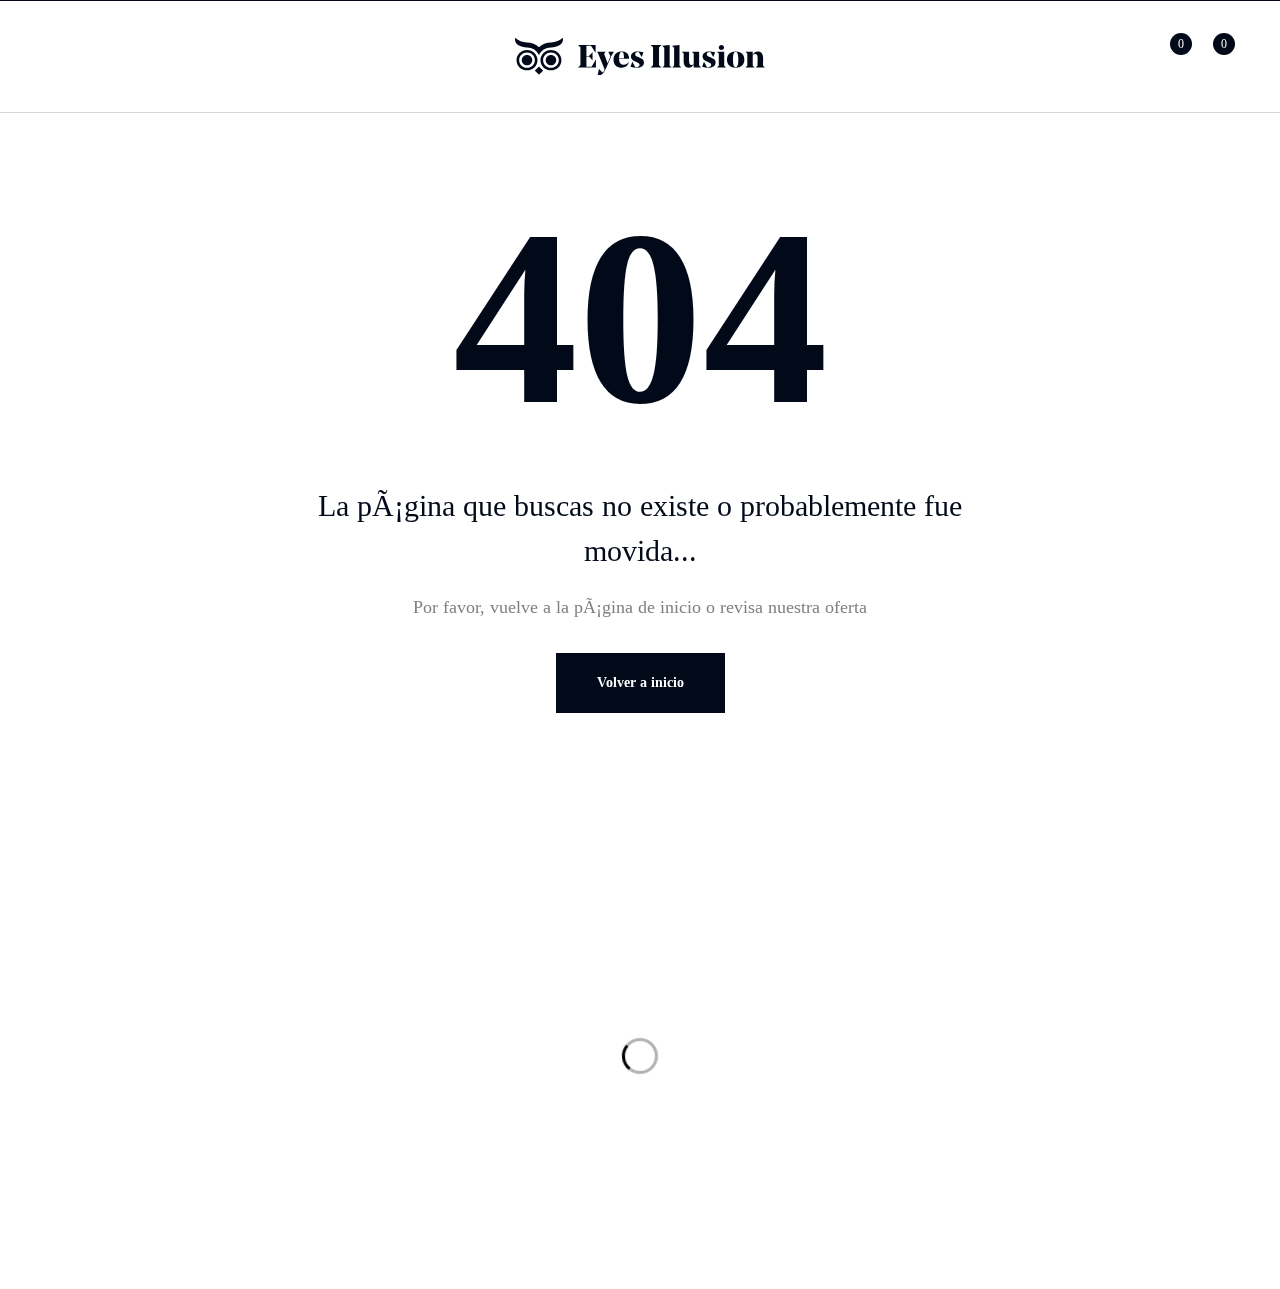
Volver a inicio (640, 682)
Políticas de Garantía (1069, 1055)
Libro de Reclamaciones (1082, 1135)
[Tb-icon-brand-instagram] (143, 1031)
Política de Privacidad (1073, 975)
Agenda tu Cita (734, 1095)
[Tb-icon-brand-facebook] (63, 1031)
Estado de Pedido (428, 1055)
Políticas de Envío (1060, 1095)
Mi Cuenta (403, 1015)
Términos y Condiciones (1083, 1015)
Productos (401, 975)
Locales (707, 1015)
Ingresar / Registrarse (1124, 56)
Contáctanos (723, 1055)
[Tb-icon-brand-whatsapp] (103, 1031)
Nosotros (711, 975)
